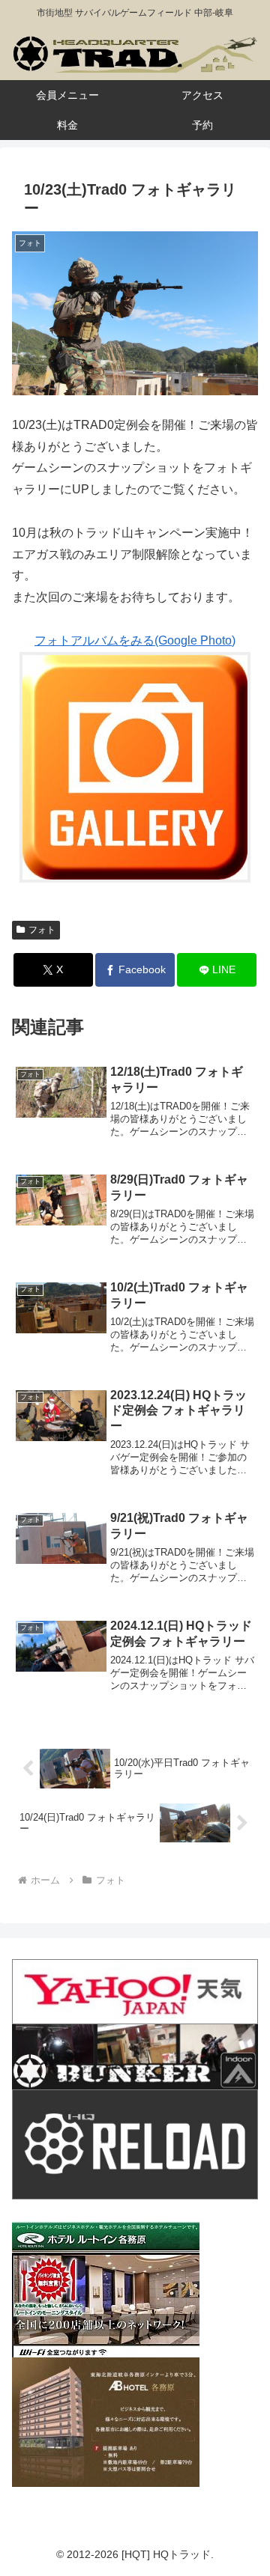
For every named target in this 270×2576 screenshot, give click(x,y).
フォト (42, 930)
